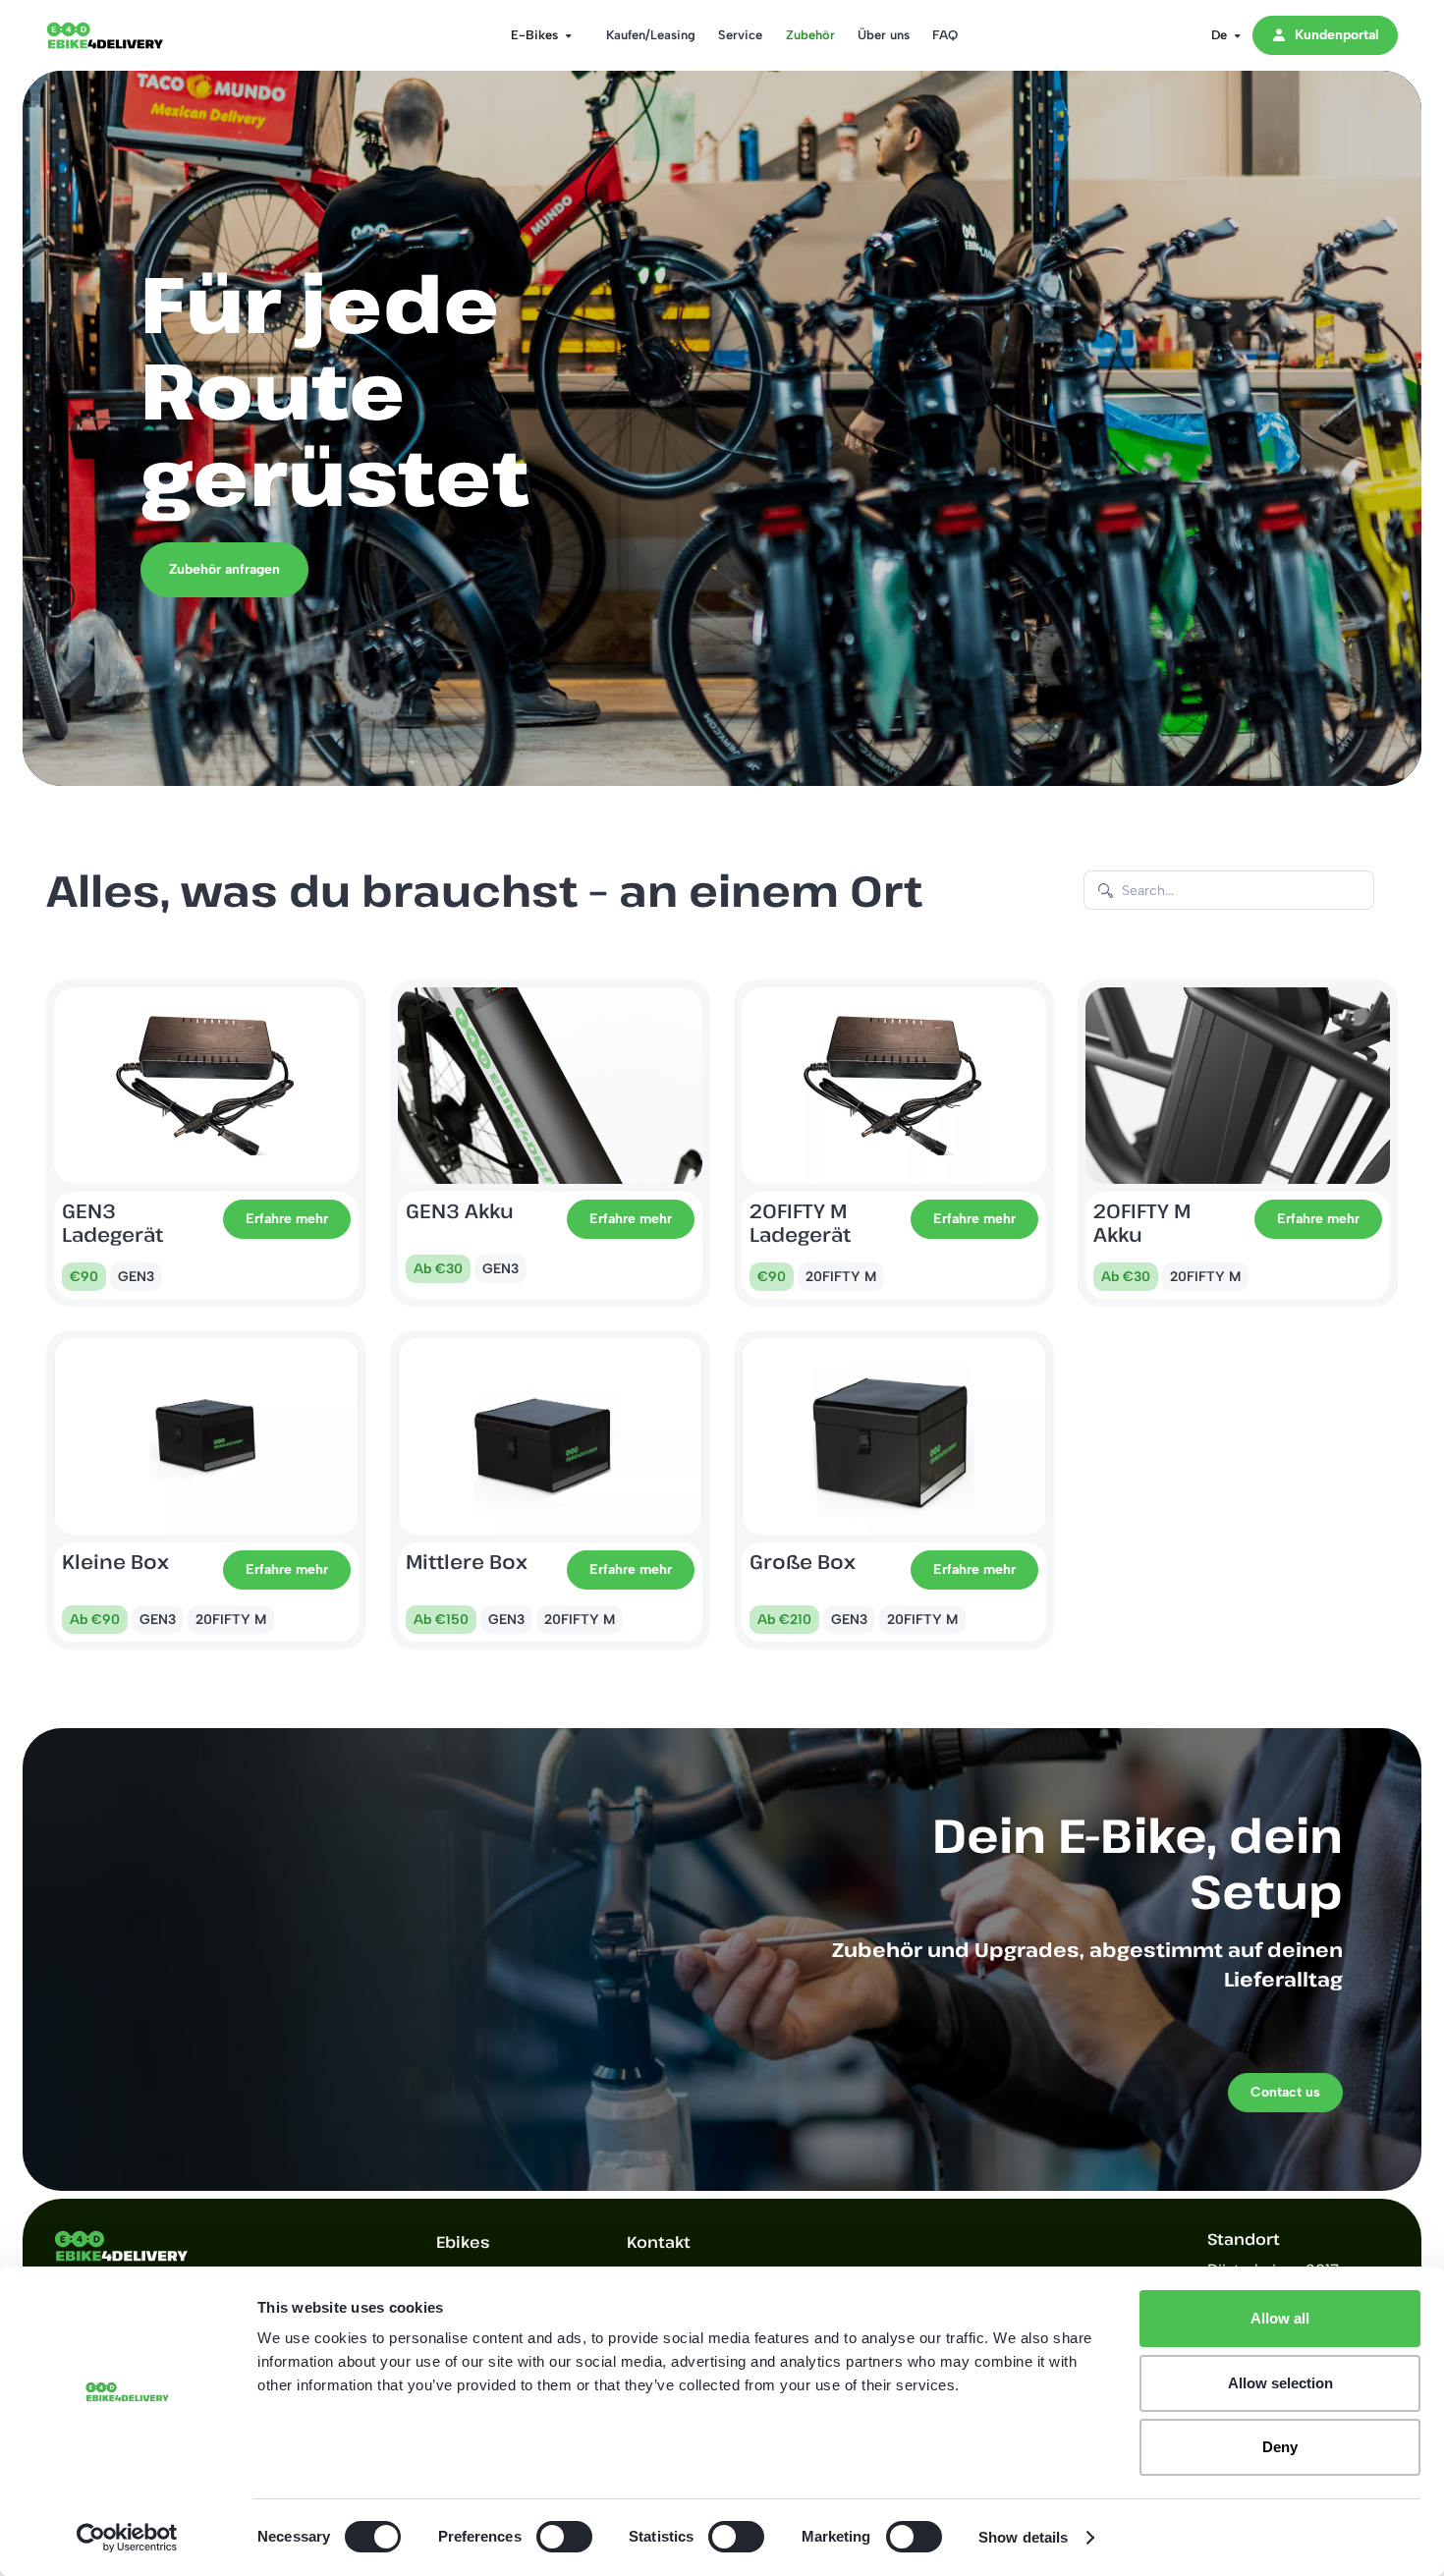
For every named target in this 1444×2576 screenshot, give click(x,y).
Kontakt (659, 2242)
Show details (1023, 2537)
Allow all (1280, 2318)
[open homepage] (125, 35)
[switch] (564, 2537)
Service (740, 35)
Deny (1280, 2447)
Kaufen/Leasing (651, 35)
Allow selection (1280, 2383)
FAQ (945, 35)
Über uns (884, 35)
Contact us (1285, 2092)
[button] (535, 35)
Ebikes (463, 2242)
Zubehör (810, 35)
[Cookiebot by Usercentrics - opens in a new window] (127, 2538)
